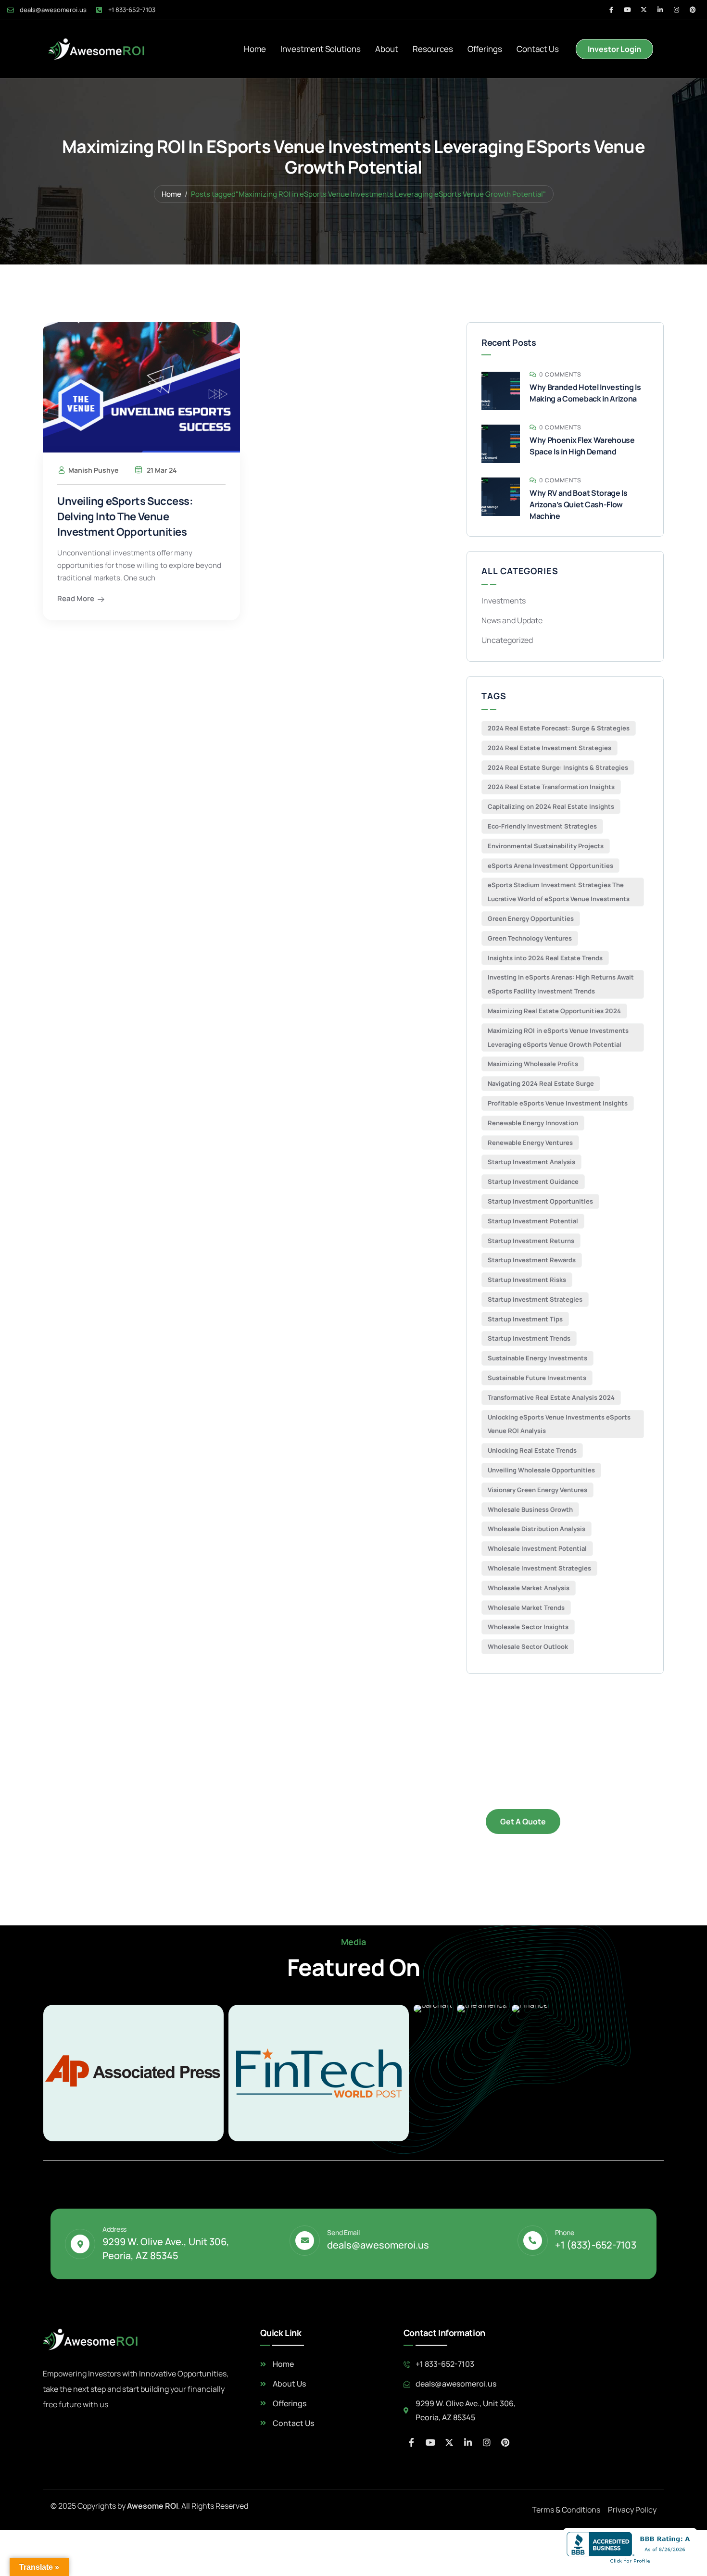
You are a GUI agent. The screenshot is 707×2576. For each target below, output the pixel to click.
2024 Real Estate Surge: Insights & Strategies (558, 767)
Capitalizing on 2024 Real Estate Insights (551, 806)
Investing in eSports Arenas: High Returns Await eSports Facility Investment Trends (561, 984)
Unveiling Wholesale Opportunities (541, 1470)
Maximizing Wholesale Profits (533, 1064)
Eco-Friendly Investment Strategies (542, 826)
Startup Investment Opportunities (540, 1201)
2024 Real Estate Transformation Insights (551, 787)
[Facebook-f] (611, 10)
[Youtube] (627, 10)
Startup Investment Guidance (533, 1181)
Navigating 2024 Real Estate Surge (541, 1083)
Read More (76, 598)
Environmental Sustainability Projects (546, 846)
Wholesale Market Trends (526, 1608)
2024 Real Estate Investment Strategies (549, 748)
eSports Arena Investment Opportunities (550, 866)
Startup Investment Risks (527, 1280)
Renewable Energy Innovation (533, 1123)
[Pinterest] (693, 10)
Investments (504, 601)
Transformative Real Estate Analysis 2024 (551, 1397)
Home (255, 49)
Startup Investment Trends (529, 1338)
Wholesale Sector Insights (528, 1627)
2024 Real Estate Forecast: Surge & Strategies (559, 728)
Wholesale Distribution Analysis (537, 1529)
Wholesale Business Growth (530, 1509)
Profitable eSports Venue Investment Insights (558, 1103)
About (387, 49)
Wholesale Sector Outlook (528, 1646)
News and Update (512, 620)
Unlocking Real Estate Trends (532, 1450)
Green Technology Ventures (530, 938)
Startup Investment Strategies (535, 1299)
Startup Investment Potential (533, 1221)
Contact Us (538, 49)
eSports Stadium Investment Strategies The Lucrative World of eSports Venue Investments (559, 892)
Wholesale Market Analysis (529, 1588)
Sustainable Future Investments (537, 1378)
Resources (433, 49)
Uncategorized (507, 640)
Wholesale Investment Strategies (539, 1568)
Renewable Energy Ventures (530, 1143)
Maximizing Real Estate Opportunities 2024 (554, 1011)
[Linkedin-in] (660, 10)
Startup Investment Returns (531, 1241)
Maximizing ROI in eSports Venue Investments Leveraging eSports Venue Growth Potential (558, 1037)
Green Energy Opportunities (531, 918)
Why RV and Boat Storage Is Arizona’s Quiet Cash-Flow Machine (579, 504)
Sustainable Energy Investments (537, 1358)
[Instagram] (676, 10)
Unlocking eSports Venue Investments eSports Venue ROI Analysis (559, 1424)
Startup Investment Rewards (532, 1260)
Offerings (485, 49)
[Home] (97, 49)
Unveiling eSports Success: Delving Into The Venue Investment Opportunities (125, 516)
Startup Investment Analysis (531, 1162)
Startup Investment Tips (525, 1319)
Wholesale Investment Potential (537, 1548)
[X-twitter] (644, 10)
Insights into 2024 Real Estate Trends (545, 958)
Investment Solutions (321, 49)
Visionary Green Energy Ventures (537, 1490)
